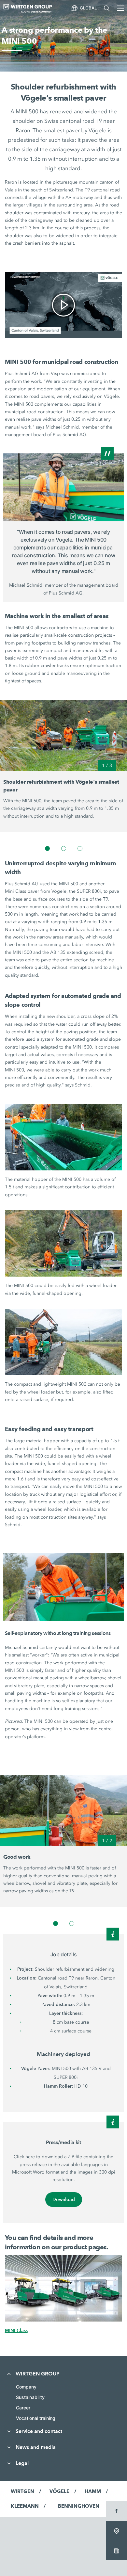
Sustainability (30, 2397)
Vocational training (36, 2418)
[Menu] (120, 8)
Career (23, 2408)
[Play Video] (63, 305)
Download (64, 2199)
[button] (47, 848)
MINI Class (16, 2330)
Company (26, 2387)
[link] (64, 305)
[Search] (107, 8)
